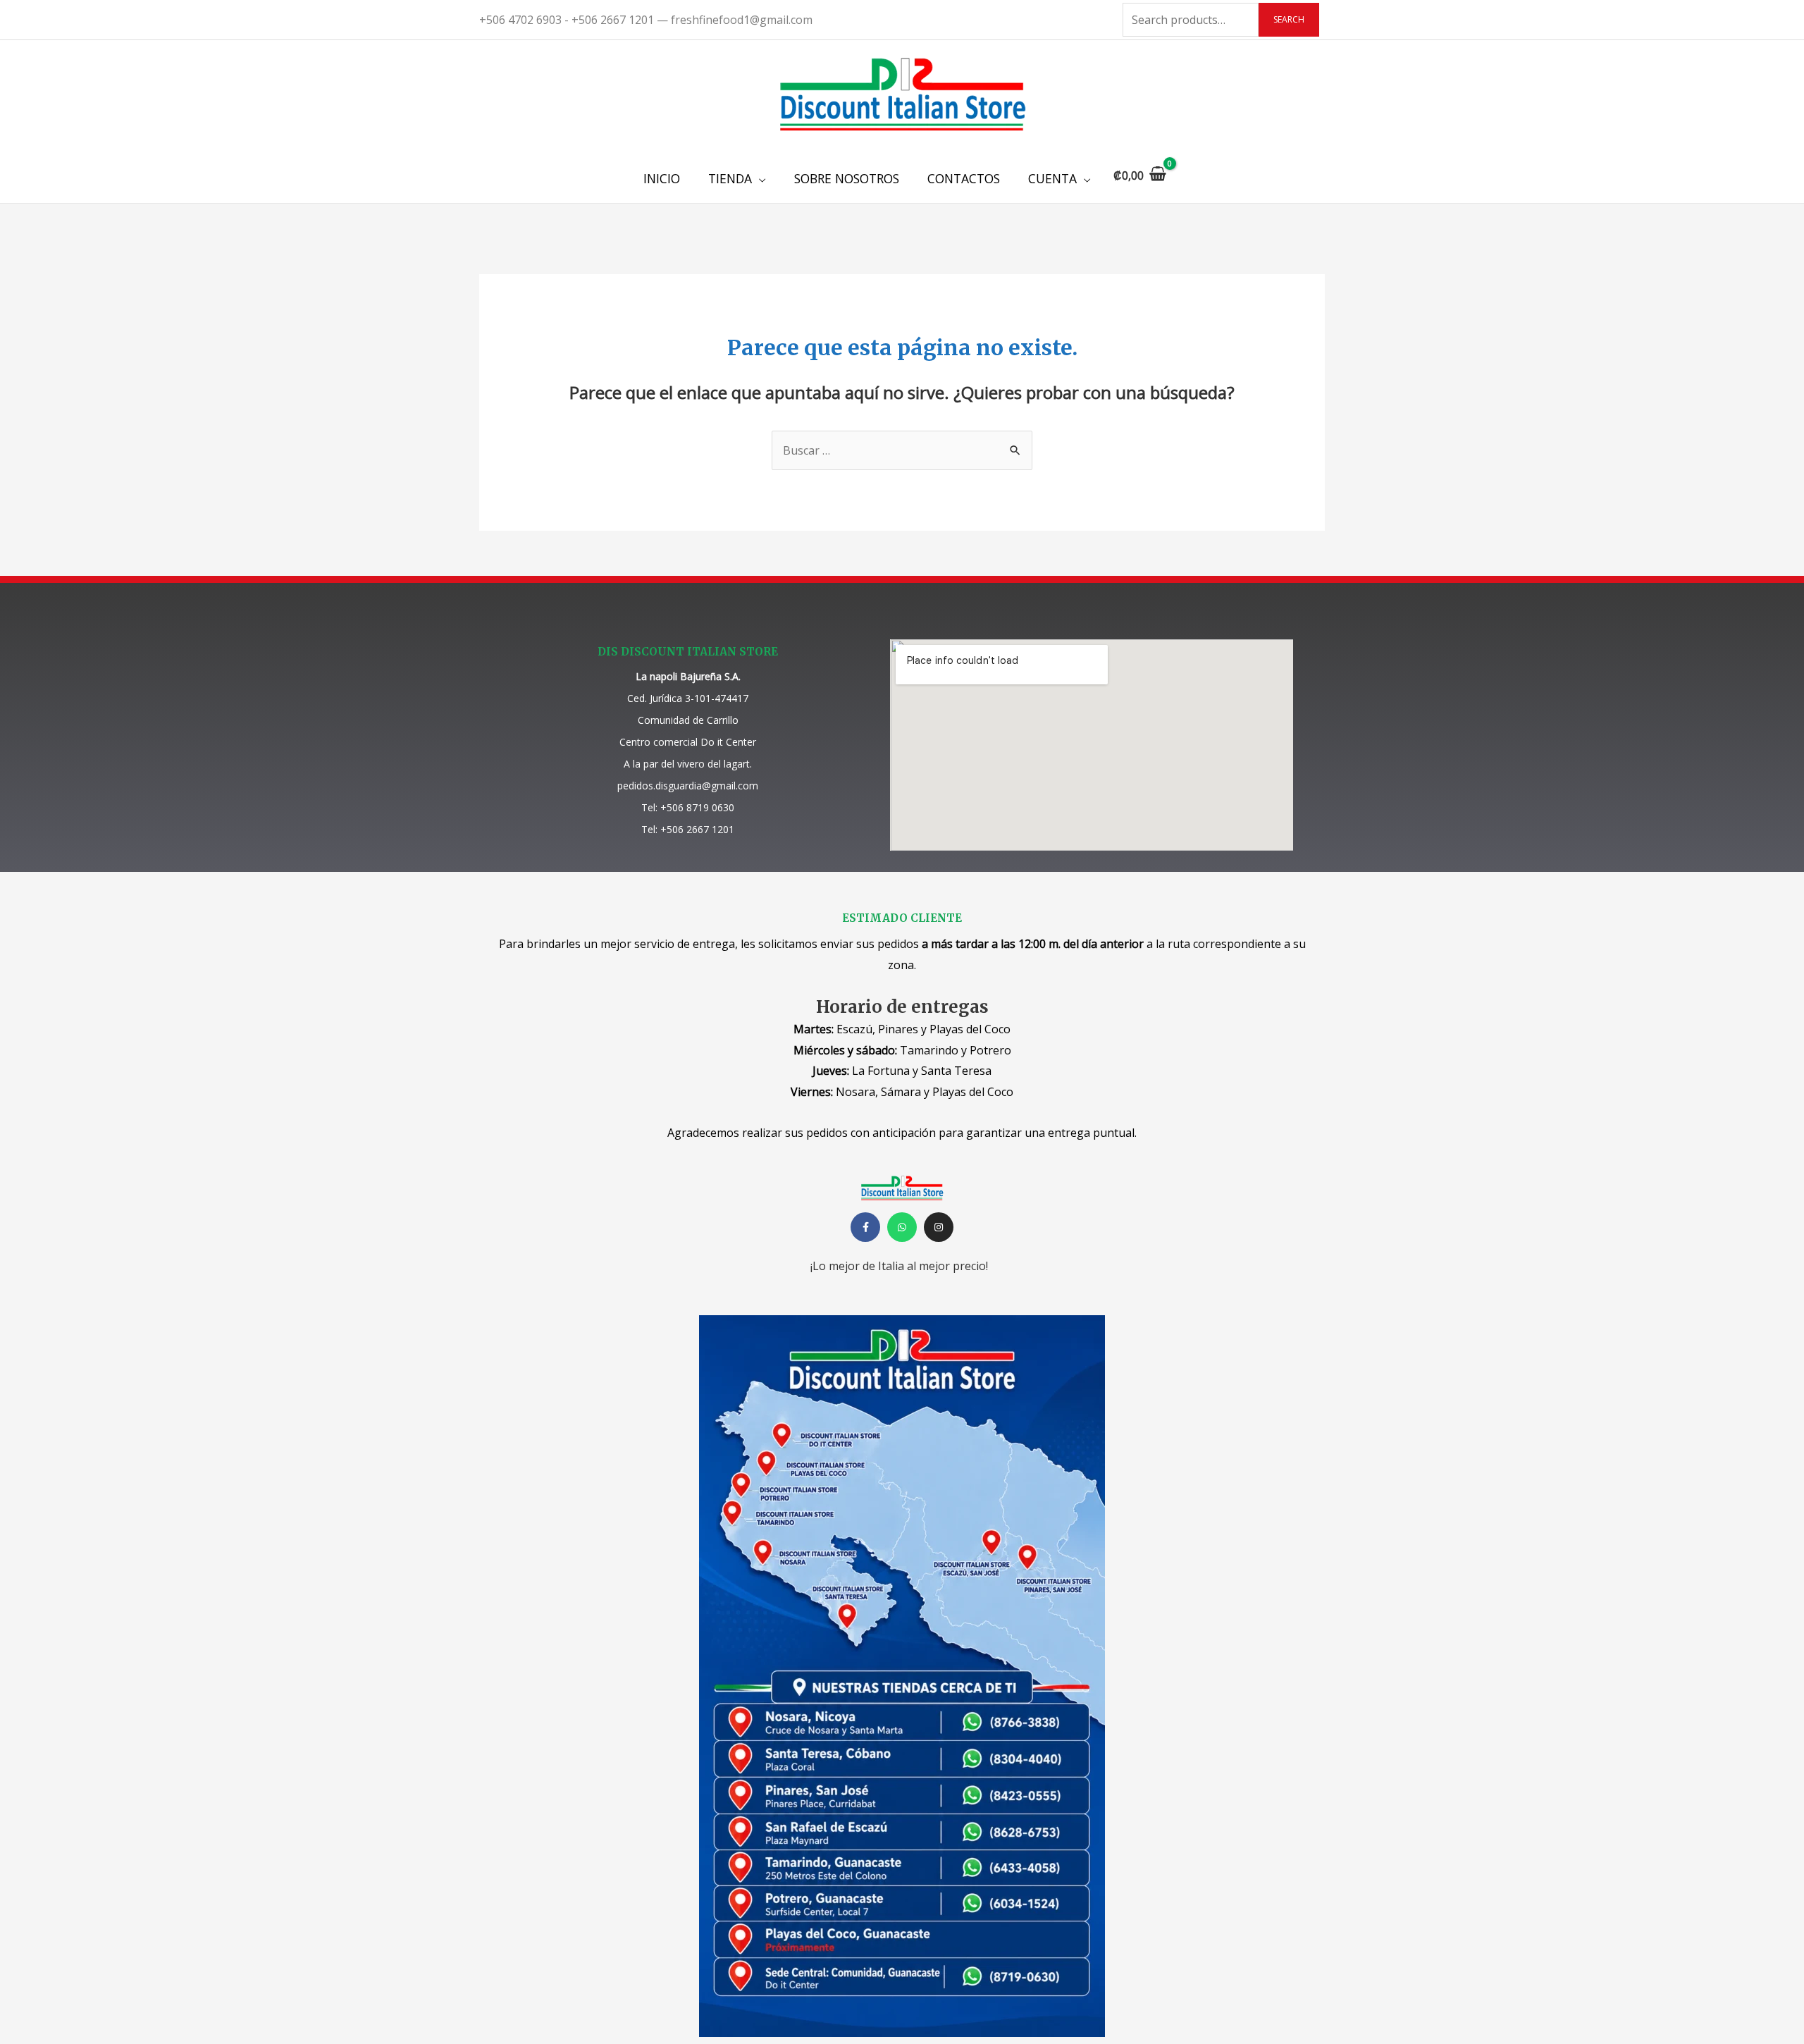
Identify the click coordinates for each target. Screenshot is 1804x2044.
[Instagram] (939, 1227)
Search (1289, 19)
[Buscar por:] (902, 450)
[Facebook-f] (865, 1227)
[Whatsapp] (902, 1227)
